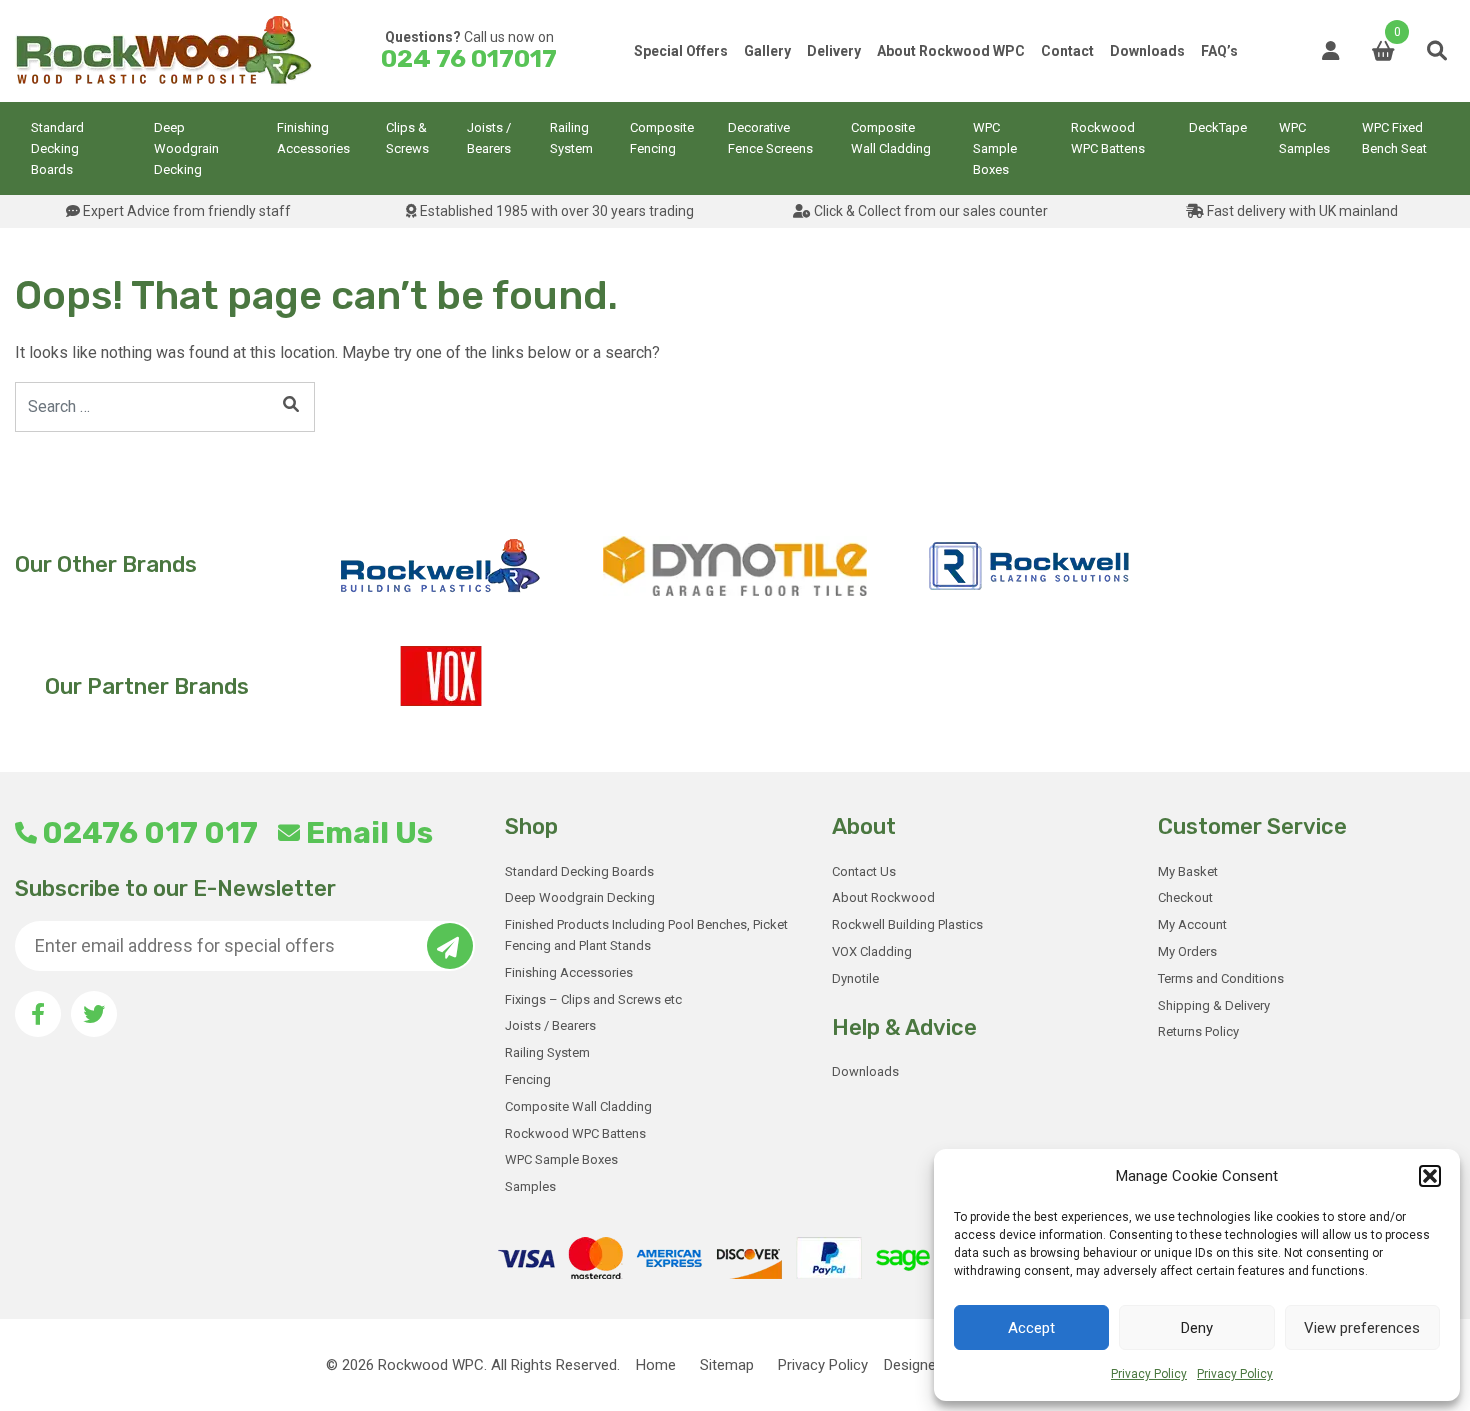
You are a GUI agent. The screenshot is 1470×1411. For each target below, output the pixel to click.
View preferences (1362, 1328)
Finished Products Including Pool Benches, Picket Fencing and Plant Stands (646, 935)
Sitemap (727, 1365)
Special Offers (681, 51)
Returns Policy (1198, 1031)
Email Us (369, 833)
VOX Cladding (872, 951)
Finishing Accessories (313, 138)
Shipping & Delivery (1214, 1005)
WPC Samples (1304, 138)
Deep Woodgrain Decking (186, 148)
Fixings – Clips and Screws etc (593, 999)
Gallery (767, 51)
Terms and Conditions (1221, 978)
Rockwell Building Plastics (907, 924)
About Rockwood (883, 897)
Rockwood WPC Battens (1108, 138)
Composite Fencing (662, 138)
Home (656, 1365)
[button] (1430, 1176)
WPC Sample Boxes (995, 148)
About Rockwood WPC (951, 51)
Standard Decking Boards (57, 148)
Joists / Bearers (489, 138)
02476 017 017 (150, 833)
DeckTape (1218, 127)
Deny (1197, 1328)
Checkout (1185, 897)
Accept (1031, 1328)
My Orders (1187, 951)
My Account (1192, 924)
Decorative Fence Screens (770, 138)
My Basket (1188, 871)
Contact (1067, 51)
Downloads (1147, 51)
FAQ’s (1219, 51)
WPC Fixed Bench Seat (1394, 138)
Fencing (528, 1079)
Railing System (571, 138)
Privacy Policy (1149, 1374)
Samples (530, 1186)
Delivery (834, 51)
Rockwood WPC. (432, 1365)
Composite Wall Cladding (891, 138)
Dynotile (855, 978)
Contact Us (864, 871)
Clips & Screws (407, 138)
